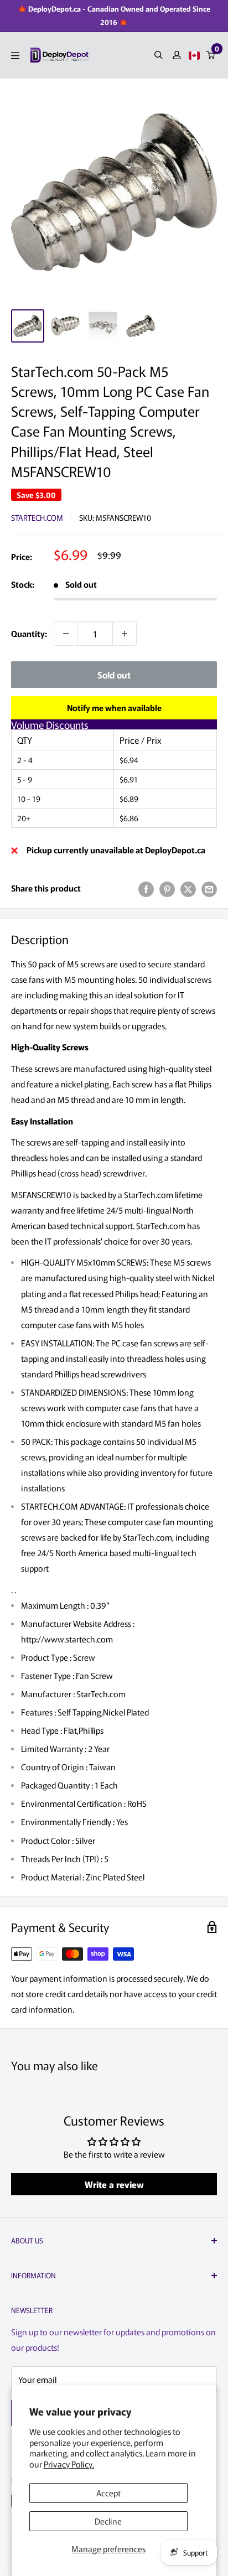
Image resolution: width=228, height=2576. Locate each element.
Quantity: (29, 633)
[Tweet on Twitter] (188, 888)
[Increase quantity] (125, 634)
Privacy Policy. (69, 2464)
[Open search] (159, 55)
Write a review (114, 2184)
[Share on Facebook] (146, 888)
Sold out (114, 675)
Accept (108, 2493)
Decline (108, 2521)
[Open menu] (15, 56)
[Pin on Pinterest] (167, 888)
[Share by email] (209, 888)
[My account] (177, 55)
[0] (211, 55)
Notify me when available (114, 708)
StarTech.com (37, 517)
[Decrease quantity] (66, 634)
